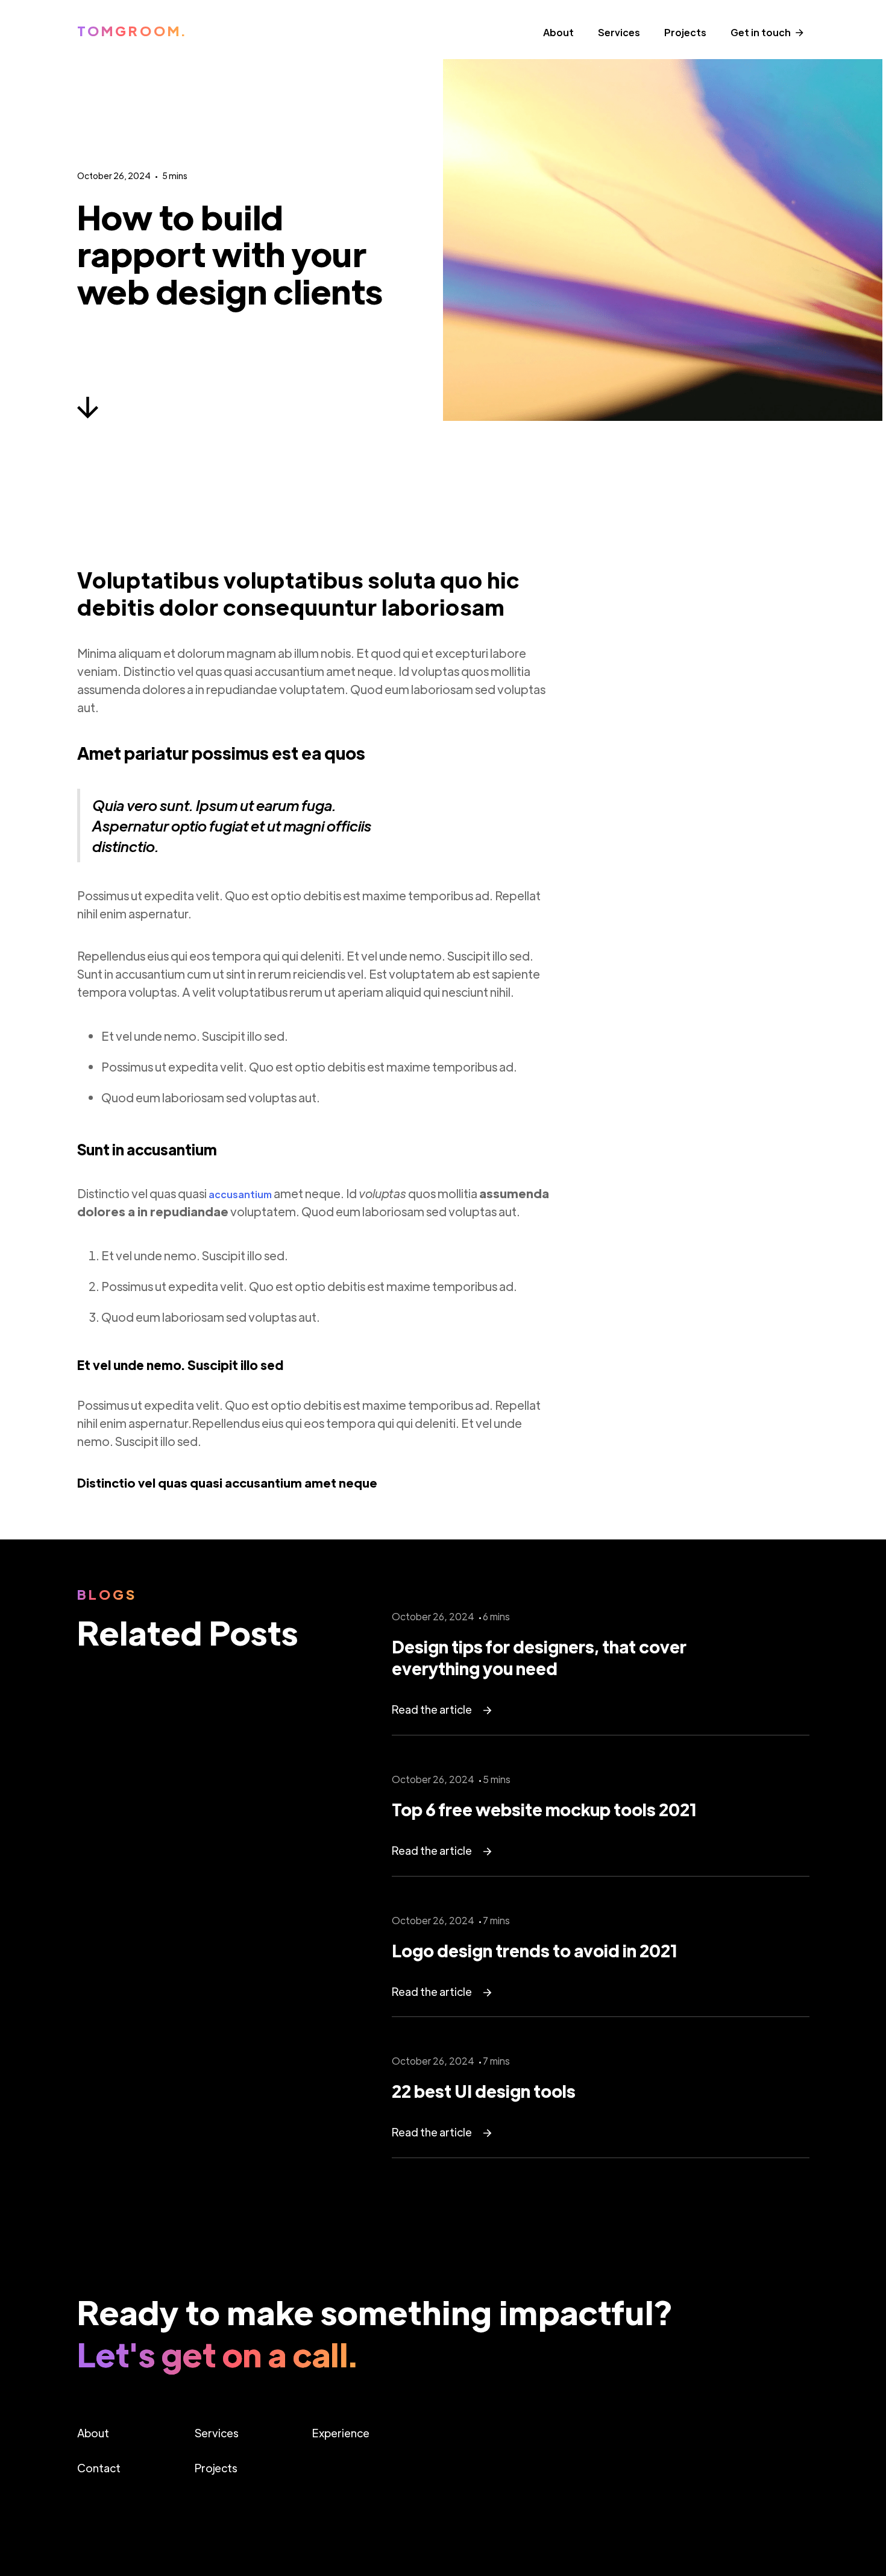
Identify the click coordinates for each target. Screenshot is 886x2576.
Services (619, 32)
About (558, 32)
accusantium (240, 1194)
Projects (685, 32)
